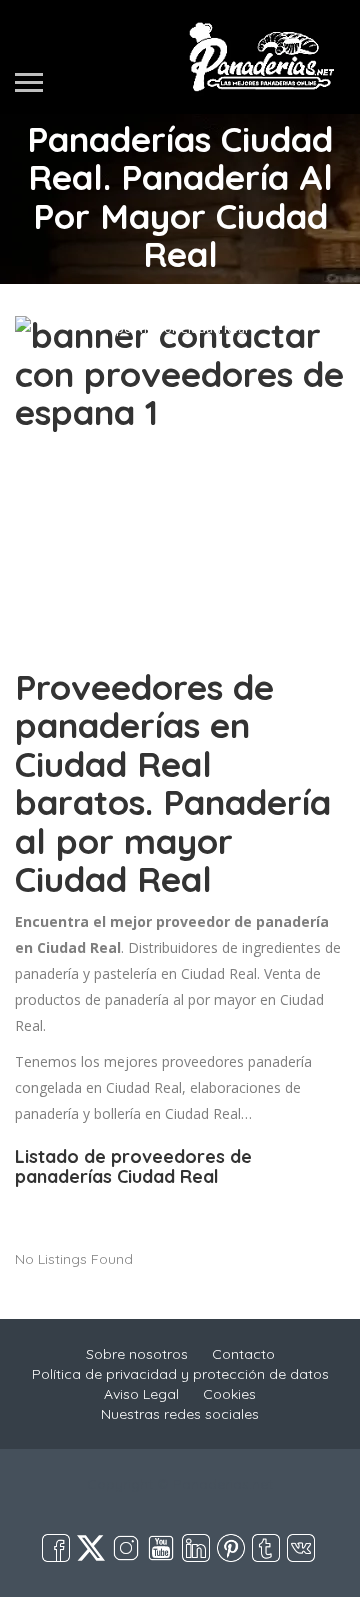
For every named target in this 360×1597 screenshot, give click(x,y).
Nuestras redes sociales (180, 1414)
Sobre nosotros (137, 1354)
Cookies (229, 1394)
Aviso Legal (141, 1394)
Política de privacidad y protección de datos (180, 1374)
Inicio (178, 292)
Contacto (243, 1354)
